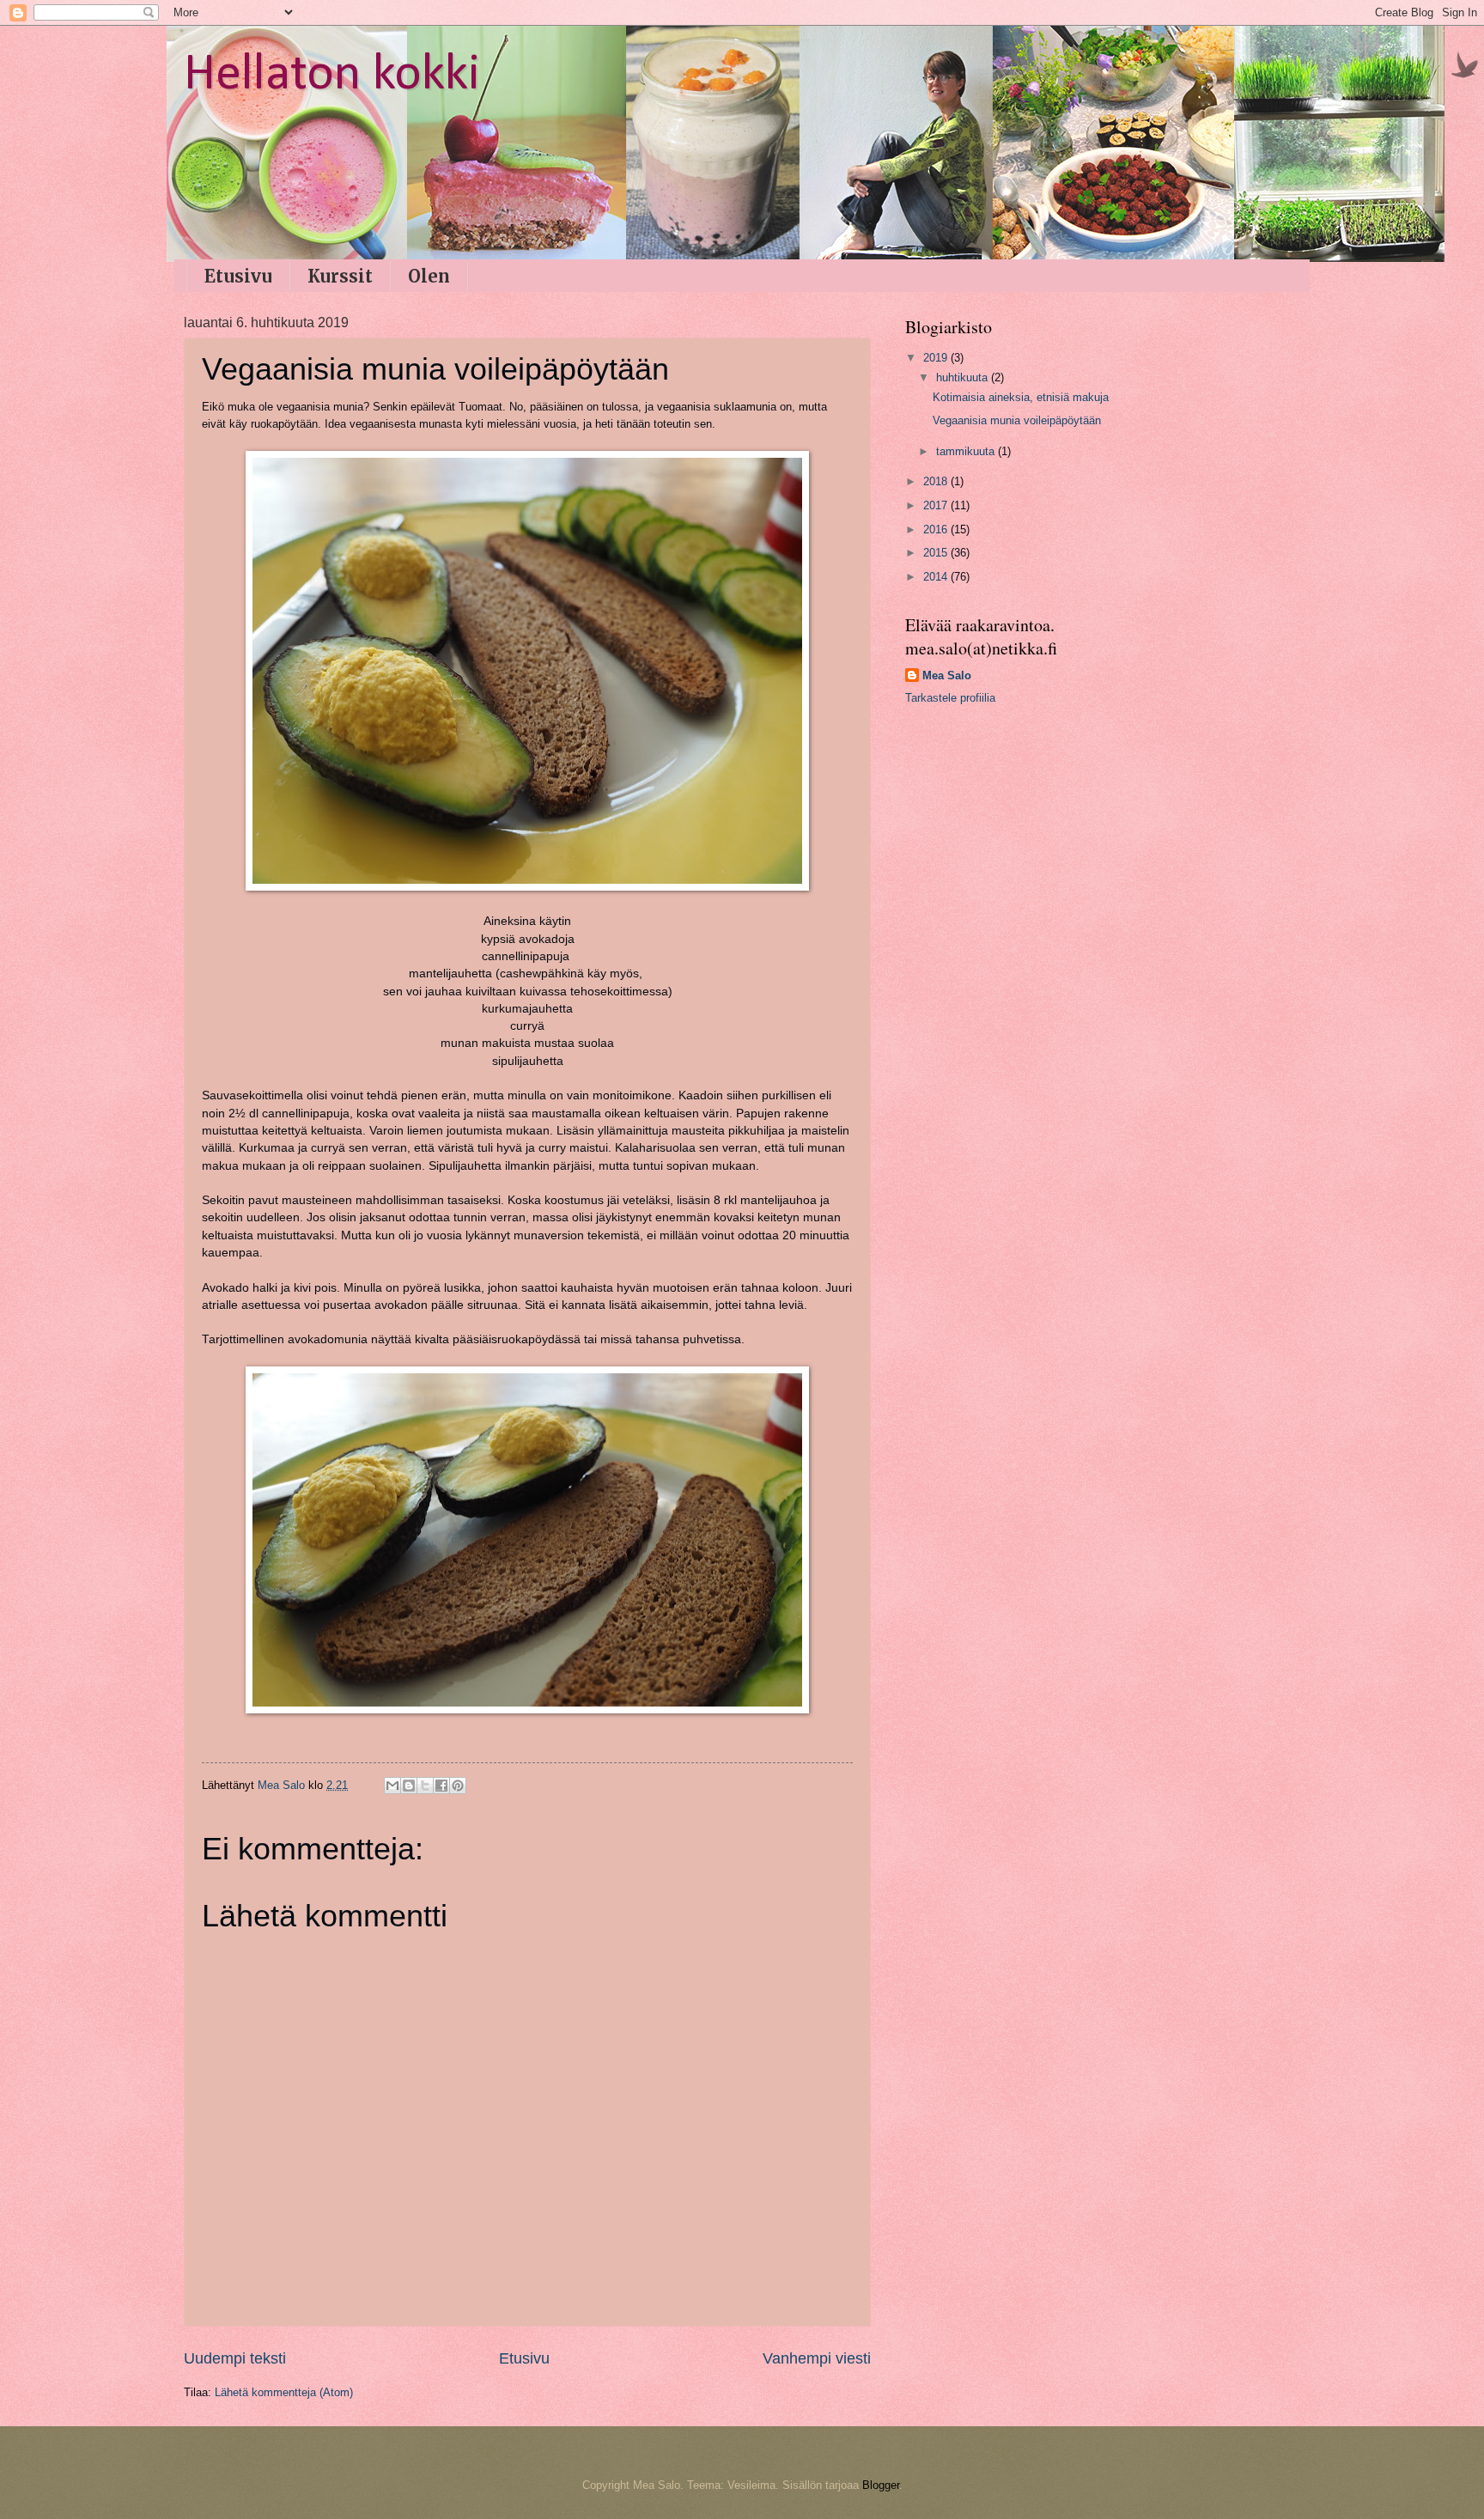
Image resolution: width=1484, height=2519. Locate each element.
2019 (937, 358)
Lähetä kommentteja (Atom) (284, 2392)
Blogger (881, 2485)
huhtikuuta (964, 377)
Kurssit (340, 276)
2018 (937, 481)
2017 (937, 505)
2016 (937, 529)
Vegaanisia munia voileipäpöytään (1017, 420)
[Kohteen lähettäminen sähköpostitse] (392, 1786)
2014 (937, 577)
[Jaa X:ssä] (425, 1786)
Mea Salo (947, 675)
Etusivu (238, 276)
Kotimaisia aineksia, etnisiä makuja (1021, 397)
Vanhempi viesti (817, 2358)
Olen (429, 276)
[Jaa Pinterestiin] (458, 1786)
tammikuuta (967, 451)
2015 (937, 553)
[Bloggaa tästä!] (409, 1786)
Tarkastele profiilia (950, 698)
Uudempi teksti (235, 2358)
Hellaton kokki (332, 76)
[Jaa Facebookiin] (441, 1786)
